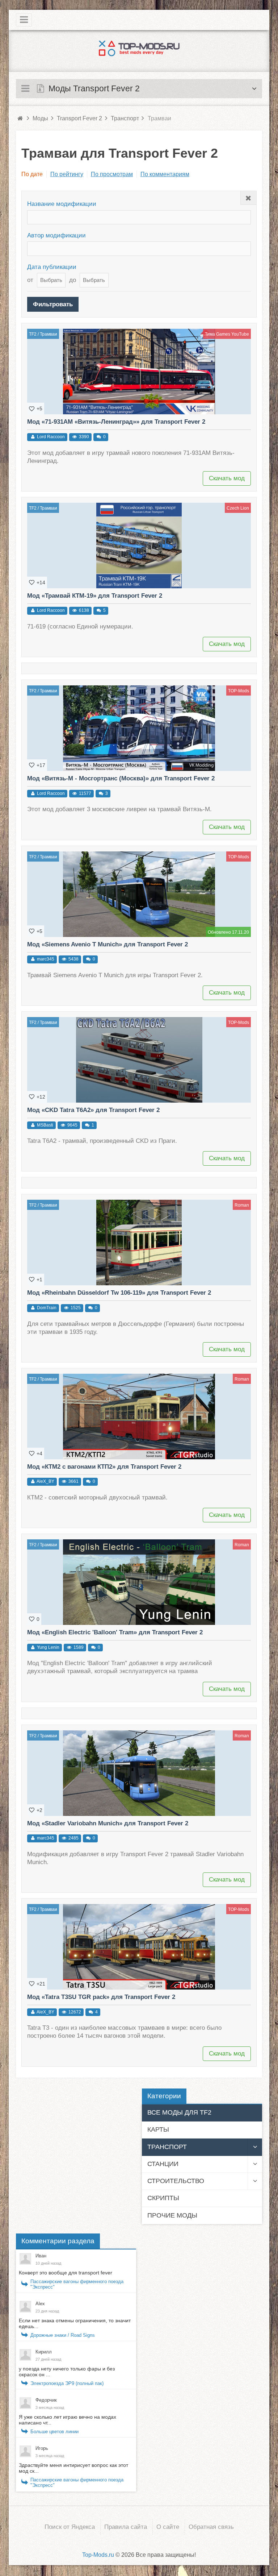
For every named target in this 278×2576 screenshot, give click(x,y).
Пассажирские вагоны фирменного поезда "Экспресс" (77, 2284)
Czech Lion (238, 508)
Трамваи (49, 334)
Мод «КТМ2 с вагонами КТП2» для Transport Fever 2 (104, 1467)
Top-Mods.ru (98, 2555)
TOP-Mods (239, 691)
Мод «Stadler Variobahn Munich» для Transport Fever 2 (108, 1823)
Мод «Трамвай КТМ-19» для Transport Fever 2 (95, 596)
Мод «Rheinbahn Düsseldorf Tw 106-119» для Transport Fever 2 (119, 1293)
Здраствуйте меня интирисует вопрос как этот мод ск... (73, 2468)
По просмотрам (112, 174)
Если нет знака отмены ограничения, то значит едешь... (75, 2323)
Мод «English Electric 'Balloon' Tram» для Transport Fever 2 (115, 1632)
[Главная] (20, 118)
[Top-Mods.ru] (139, 48)
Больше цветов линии (54, 2432)
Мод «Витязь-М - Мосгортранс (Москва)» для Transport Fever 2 (121, 778)
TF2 (33, 334)
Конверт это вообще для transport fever (66, 2273)
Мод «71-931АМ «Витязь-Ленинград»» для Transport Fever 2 (116, 422)
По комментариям (165, 174)
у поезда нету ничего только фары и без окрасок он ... (67, 2372)
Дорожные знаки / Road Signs (63, 2335)
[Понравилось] (32, 408)
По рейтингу (67, 174)
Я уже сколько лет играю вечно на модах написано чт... (68, 2420)
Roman (242, 1205)
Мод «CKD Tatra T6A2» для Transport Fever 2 (93, 1110)
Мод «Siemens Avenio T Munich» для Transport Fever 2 (108, 944)
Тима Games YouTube (227, 334)
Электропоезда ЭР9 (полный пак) (67, 2383)
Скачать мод (227, 478)
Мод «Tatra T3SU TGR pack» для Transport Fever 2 (101, 1997)
